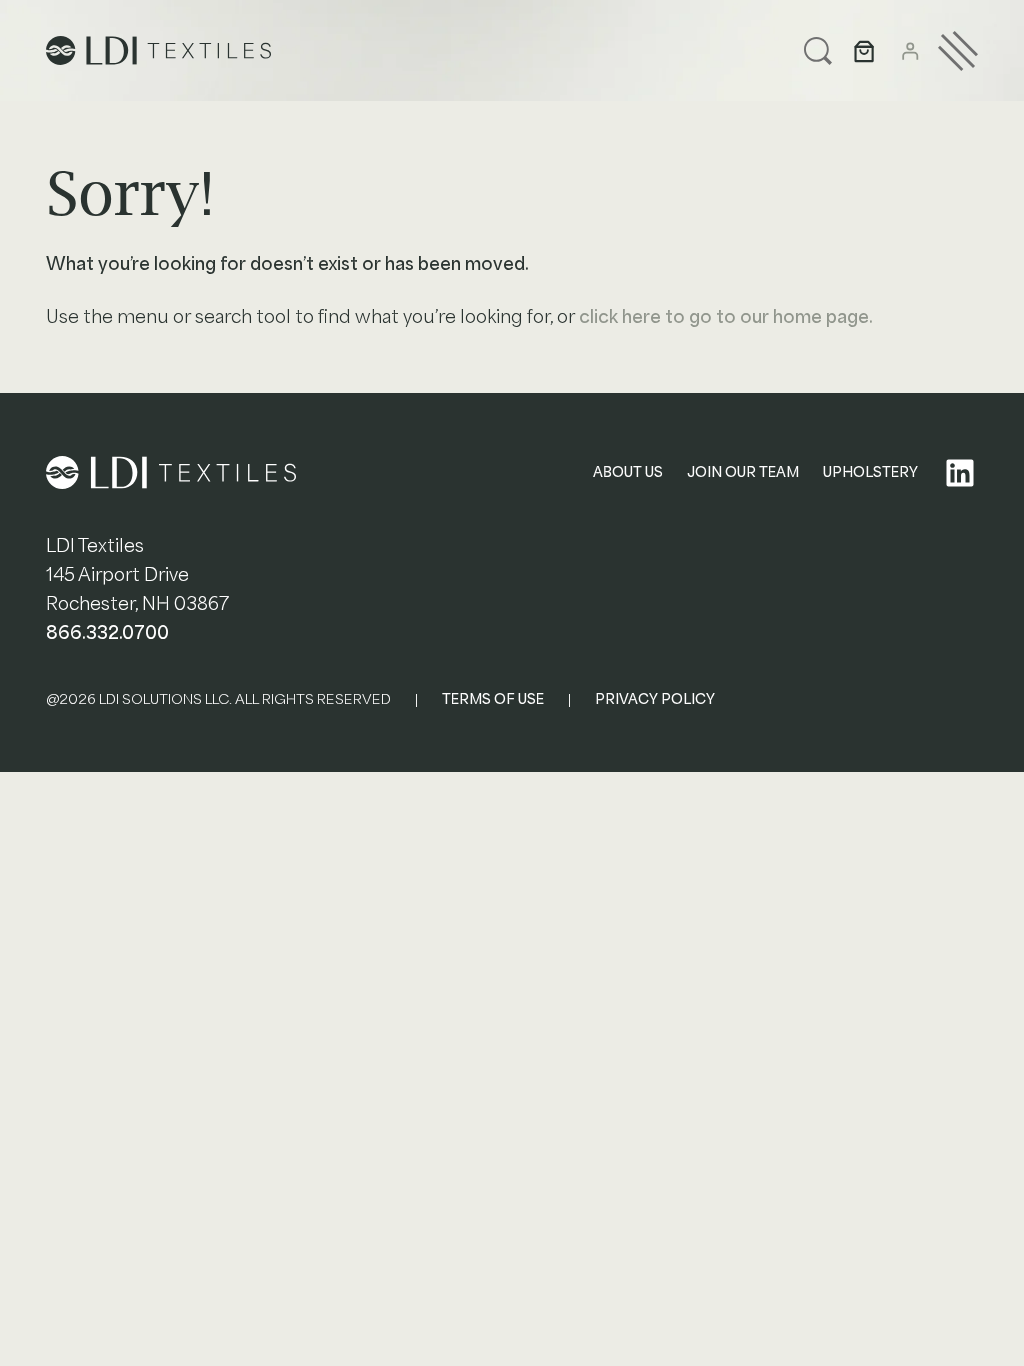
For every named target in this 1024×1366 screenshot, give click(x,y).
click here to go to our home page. (726, 317)
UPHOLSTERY (870, 472)
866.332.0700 (107, 633)
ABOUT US (628, 472)
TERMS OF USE (493, 699)
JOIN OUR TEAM (743, 472)
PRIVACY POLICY (655, 699)
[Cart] (864, 51)
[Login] (910, 51)
